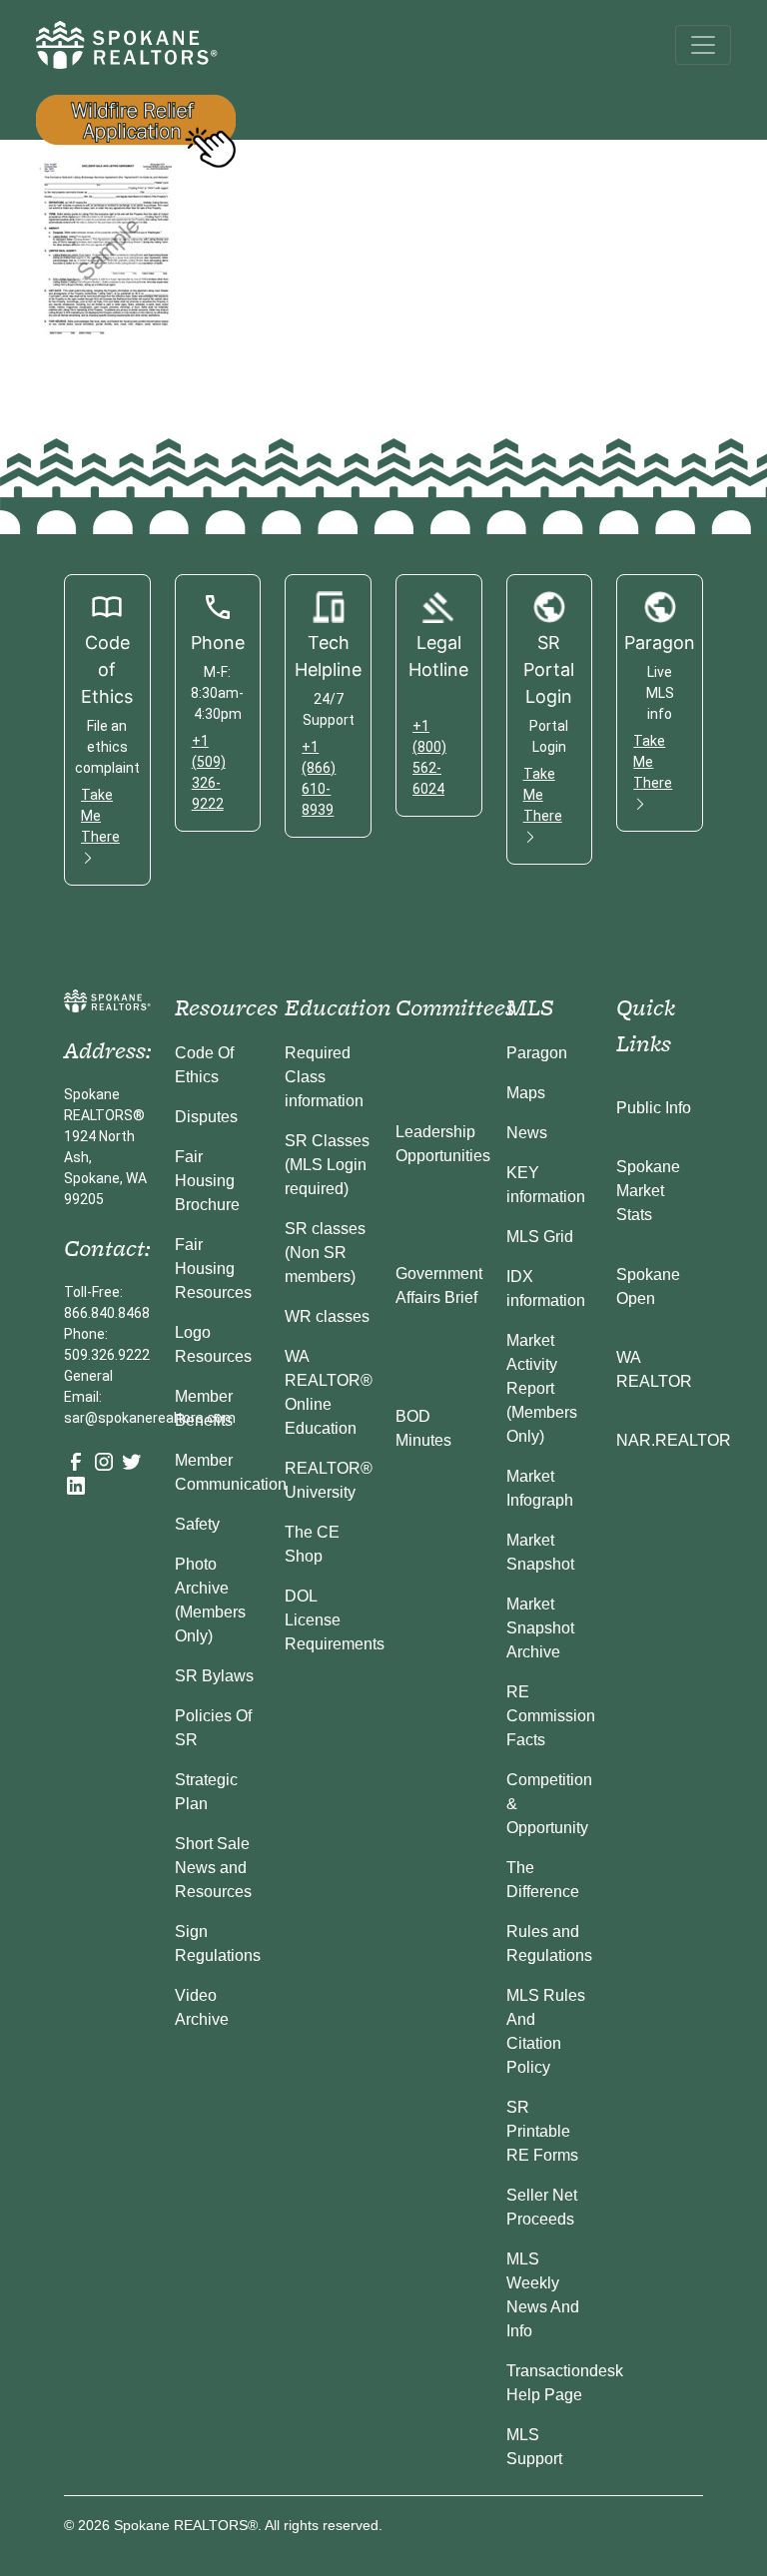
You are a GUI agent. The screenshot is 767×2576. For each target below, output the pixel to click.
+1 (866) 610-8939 (319, 778)
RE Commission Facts (551, 1716)
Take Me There (100, 816)
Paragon (537, 1053)
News (527, 1133)
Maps (526, 1093)
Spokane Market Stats (648, 1191)
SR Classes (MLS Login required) (327, 1165)
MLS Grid (540, 1237)
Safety (197, 1524)
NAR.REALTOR (674, 1440)
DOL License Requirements (335, 1620)
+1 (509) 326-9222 (209, 772)
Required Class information (324, 1077)
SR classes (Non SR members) (325, 1253)
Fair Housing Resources (213, 1269)
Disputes (206, 1117)
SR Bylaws (214, 1676)
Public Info (654, 1108)
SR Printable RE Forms (542, 2131)
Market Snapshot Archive (540, 1628)
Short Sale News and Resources (213, 1868)
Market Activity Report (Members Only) (542, 1388)
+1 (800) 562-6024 (429, 757)
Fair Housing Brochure (207, 1181)
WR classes (327, 1316)
